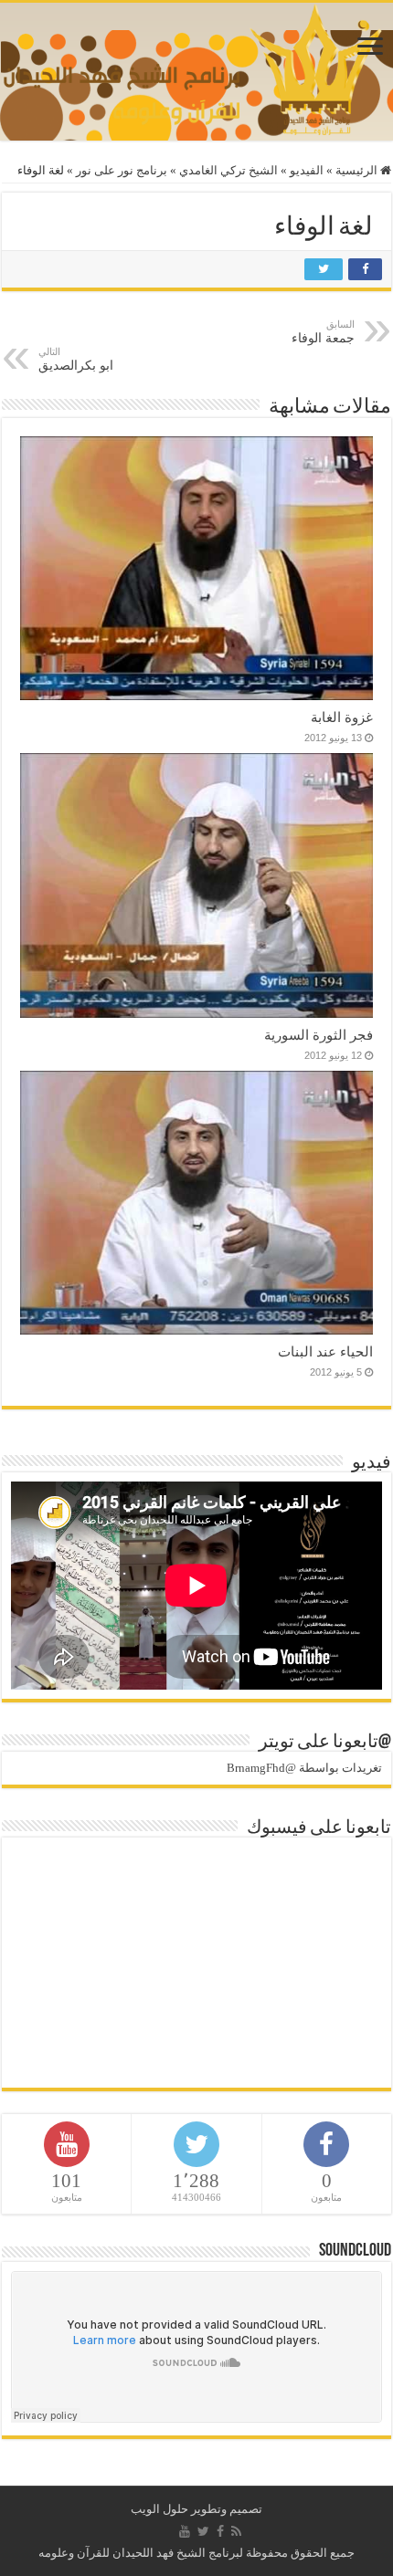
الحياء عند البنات (325, 1351)
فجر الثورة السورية (319, 1035)
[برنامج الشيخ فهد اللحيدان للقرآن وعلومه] (196, 67)
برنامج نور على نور (122, 170)
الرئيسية (358, 170)
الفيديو (307, 170)
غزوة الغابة (342, 717)
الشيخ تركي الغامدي (228, 170)
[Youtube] (185, 2531)
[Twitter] (203, 2531)
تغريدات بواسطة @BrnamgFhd (304, 1768)
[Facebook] (220, 2531)
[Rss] (236, 2531)
